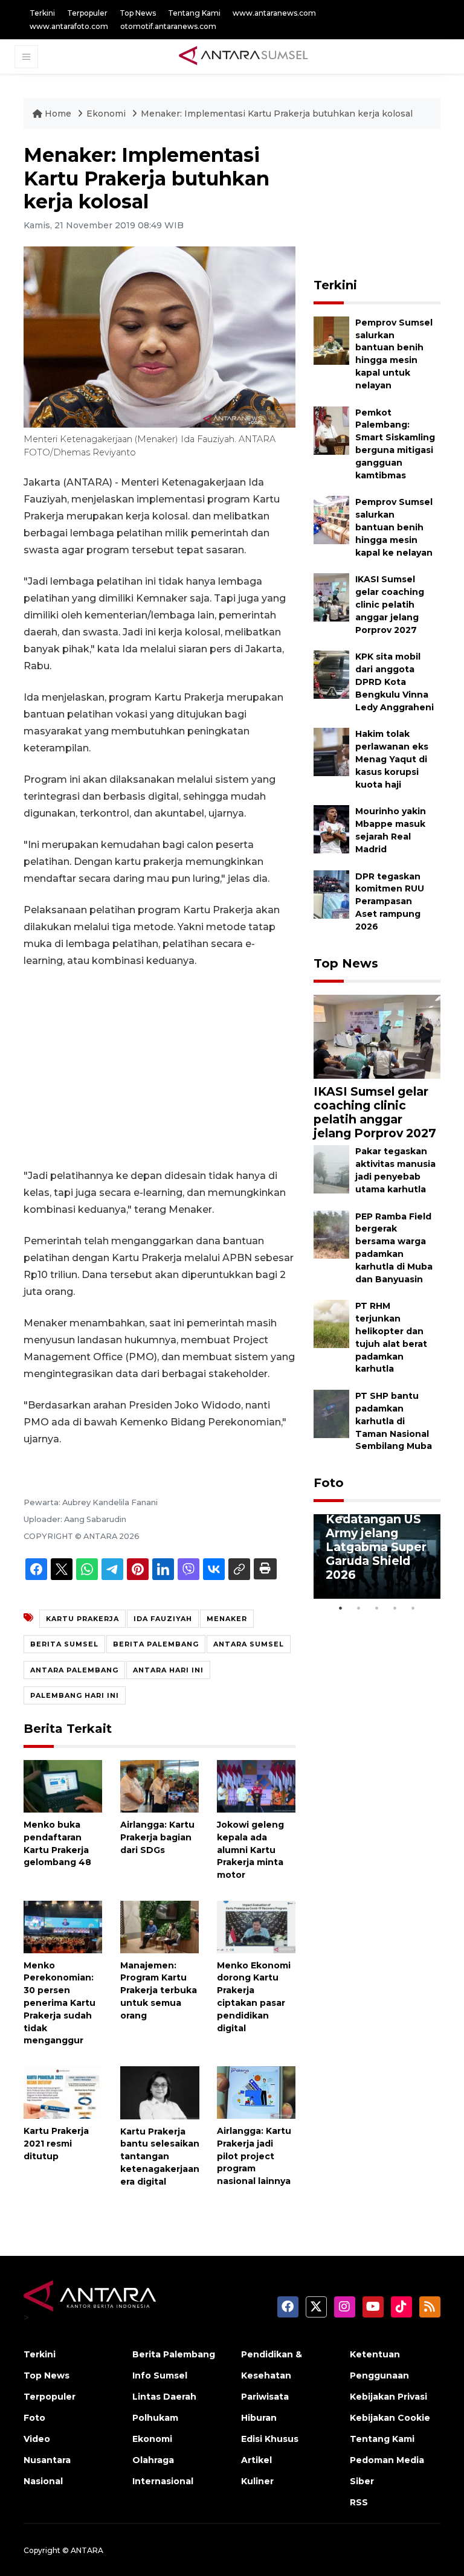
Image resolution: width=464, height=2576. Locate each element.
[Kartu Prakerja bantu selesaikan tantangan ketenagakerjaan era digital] (160, 2092)
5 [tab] (413, 1608)
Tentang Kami (194, 13)
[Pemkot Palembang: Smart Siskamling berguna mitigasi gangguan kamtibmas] (331, 430)
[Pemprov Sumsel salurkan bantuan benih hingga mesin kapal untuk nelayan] (331, 340)
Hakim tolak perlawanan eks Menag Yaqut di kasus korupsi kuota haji (392, 759)
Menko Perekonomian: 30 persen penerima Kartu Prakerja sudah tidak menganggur (60, 2003)
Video (37, 2439)
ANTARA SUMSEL (249, 1644)
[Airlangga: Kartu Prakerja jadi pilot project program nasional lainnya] (256, 2092)
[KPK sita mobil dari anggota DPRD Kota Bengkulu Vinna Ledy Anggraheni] (331, 674)
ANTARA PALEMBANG (74, 1670)
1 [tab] (341, 1608)
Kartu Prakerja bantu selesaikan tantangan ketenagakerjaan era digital (160, 2157)
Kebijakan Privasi (388, 2397)
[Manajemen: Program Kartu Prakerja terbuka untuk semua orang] (159, 1926)
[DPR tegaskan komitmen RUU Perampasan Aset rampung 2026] (331, 894)
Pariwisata (265, 2397)
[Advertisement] (159, 1068)
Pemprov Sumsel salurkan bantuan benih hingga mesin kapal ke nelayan (394, 527)
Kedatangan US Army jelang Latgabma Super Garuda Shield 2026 (376, 1547)
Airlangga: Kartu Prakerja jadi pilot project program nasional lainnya (254, 2156)
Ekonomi (107, 114)
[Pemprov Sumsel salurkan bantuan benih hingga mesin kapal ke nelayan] (331, 520)
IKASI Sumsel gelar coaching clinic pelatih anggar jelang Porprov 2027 (390, 604)
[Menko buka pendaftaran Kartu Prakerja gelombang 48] (63, 1786)
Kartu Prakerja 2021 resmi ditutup (56, 2144)
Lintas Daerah (164, 2397)
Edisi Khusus (270, 2439)
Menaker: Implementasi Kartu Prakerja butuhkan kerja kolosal (277, 114)
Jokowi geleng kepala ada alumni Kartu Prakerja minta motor (250, 1850)
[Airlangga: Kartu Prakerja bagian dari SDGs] (159, 1786)
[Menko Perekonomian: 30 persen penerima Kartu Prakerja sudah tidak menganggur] (63, 1926)
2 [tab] (359, 1608)
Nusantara (47, 2460)
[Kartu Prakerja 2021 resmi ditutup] (63, 2092)
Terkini (42, 13)
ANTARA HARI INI (168, 1670)
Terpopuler (87, 13)
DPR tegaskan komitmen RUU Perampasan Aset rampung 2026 (390, 901)
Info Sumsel (160, 2375)
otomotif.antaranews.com (168, 26)
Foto (329, 1483)
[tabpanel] (377, 1556)
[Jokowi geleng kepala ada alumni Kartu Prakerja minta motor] (256, 1786)
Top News (138, 13)
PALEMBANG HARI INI (75, 1695)
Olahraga (153, 2460)
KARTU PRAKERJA (82, 1619)
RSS (359, 2502)
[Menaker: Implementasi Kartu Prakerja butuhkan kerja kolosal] (377, 1036)
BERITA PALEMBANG (156, 1644)
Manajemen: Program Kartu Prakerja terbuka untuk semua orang (159, 1990)
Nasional (43, 2481)
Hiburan (259, 2418)
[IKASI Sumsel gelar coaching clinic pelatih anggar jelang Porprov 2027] (331, 597)
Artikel (256, 2460)
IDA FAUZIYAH (163, 1619)
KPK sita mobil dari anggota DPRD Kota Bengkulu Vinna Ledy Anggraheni (395, 682)
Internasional (163, 2481)
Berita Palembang (174, 2354)
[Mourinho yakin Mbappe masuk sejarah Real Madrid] (331, 829)
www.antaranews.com (274, 13)
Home (58, 114)
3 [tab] (377, 1608)
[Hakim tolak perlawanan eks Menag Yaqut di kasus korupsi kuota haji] (331, 752)
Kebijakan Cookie (390, 2418)
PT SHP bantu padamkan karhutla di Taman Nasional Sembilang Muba (394, 1421)
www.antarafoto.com (69, 26)
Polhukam (155, 2418)
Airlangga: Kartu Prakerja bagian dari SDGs (157, 1837)
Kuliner (257, 2481)
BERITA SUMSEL (64, 1644)
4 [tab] (395, 1608)
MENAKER (227, 1619)
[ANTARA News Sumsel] (243, 56)
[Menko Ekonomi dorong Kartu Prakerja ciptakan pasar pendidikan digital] (256, 1926)
